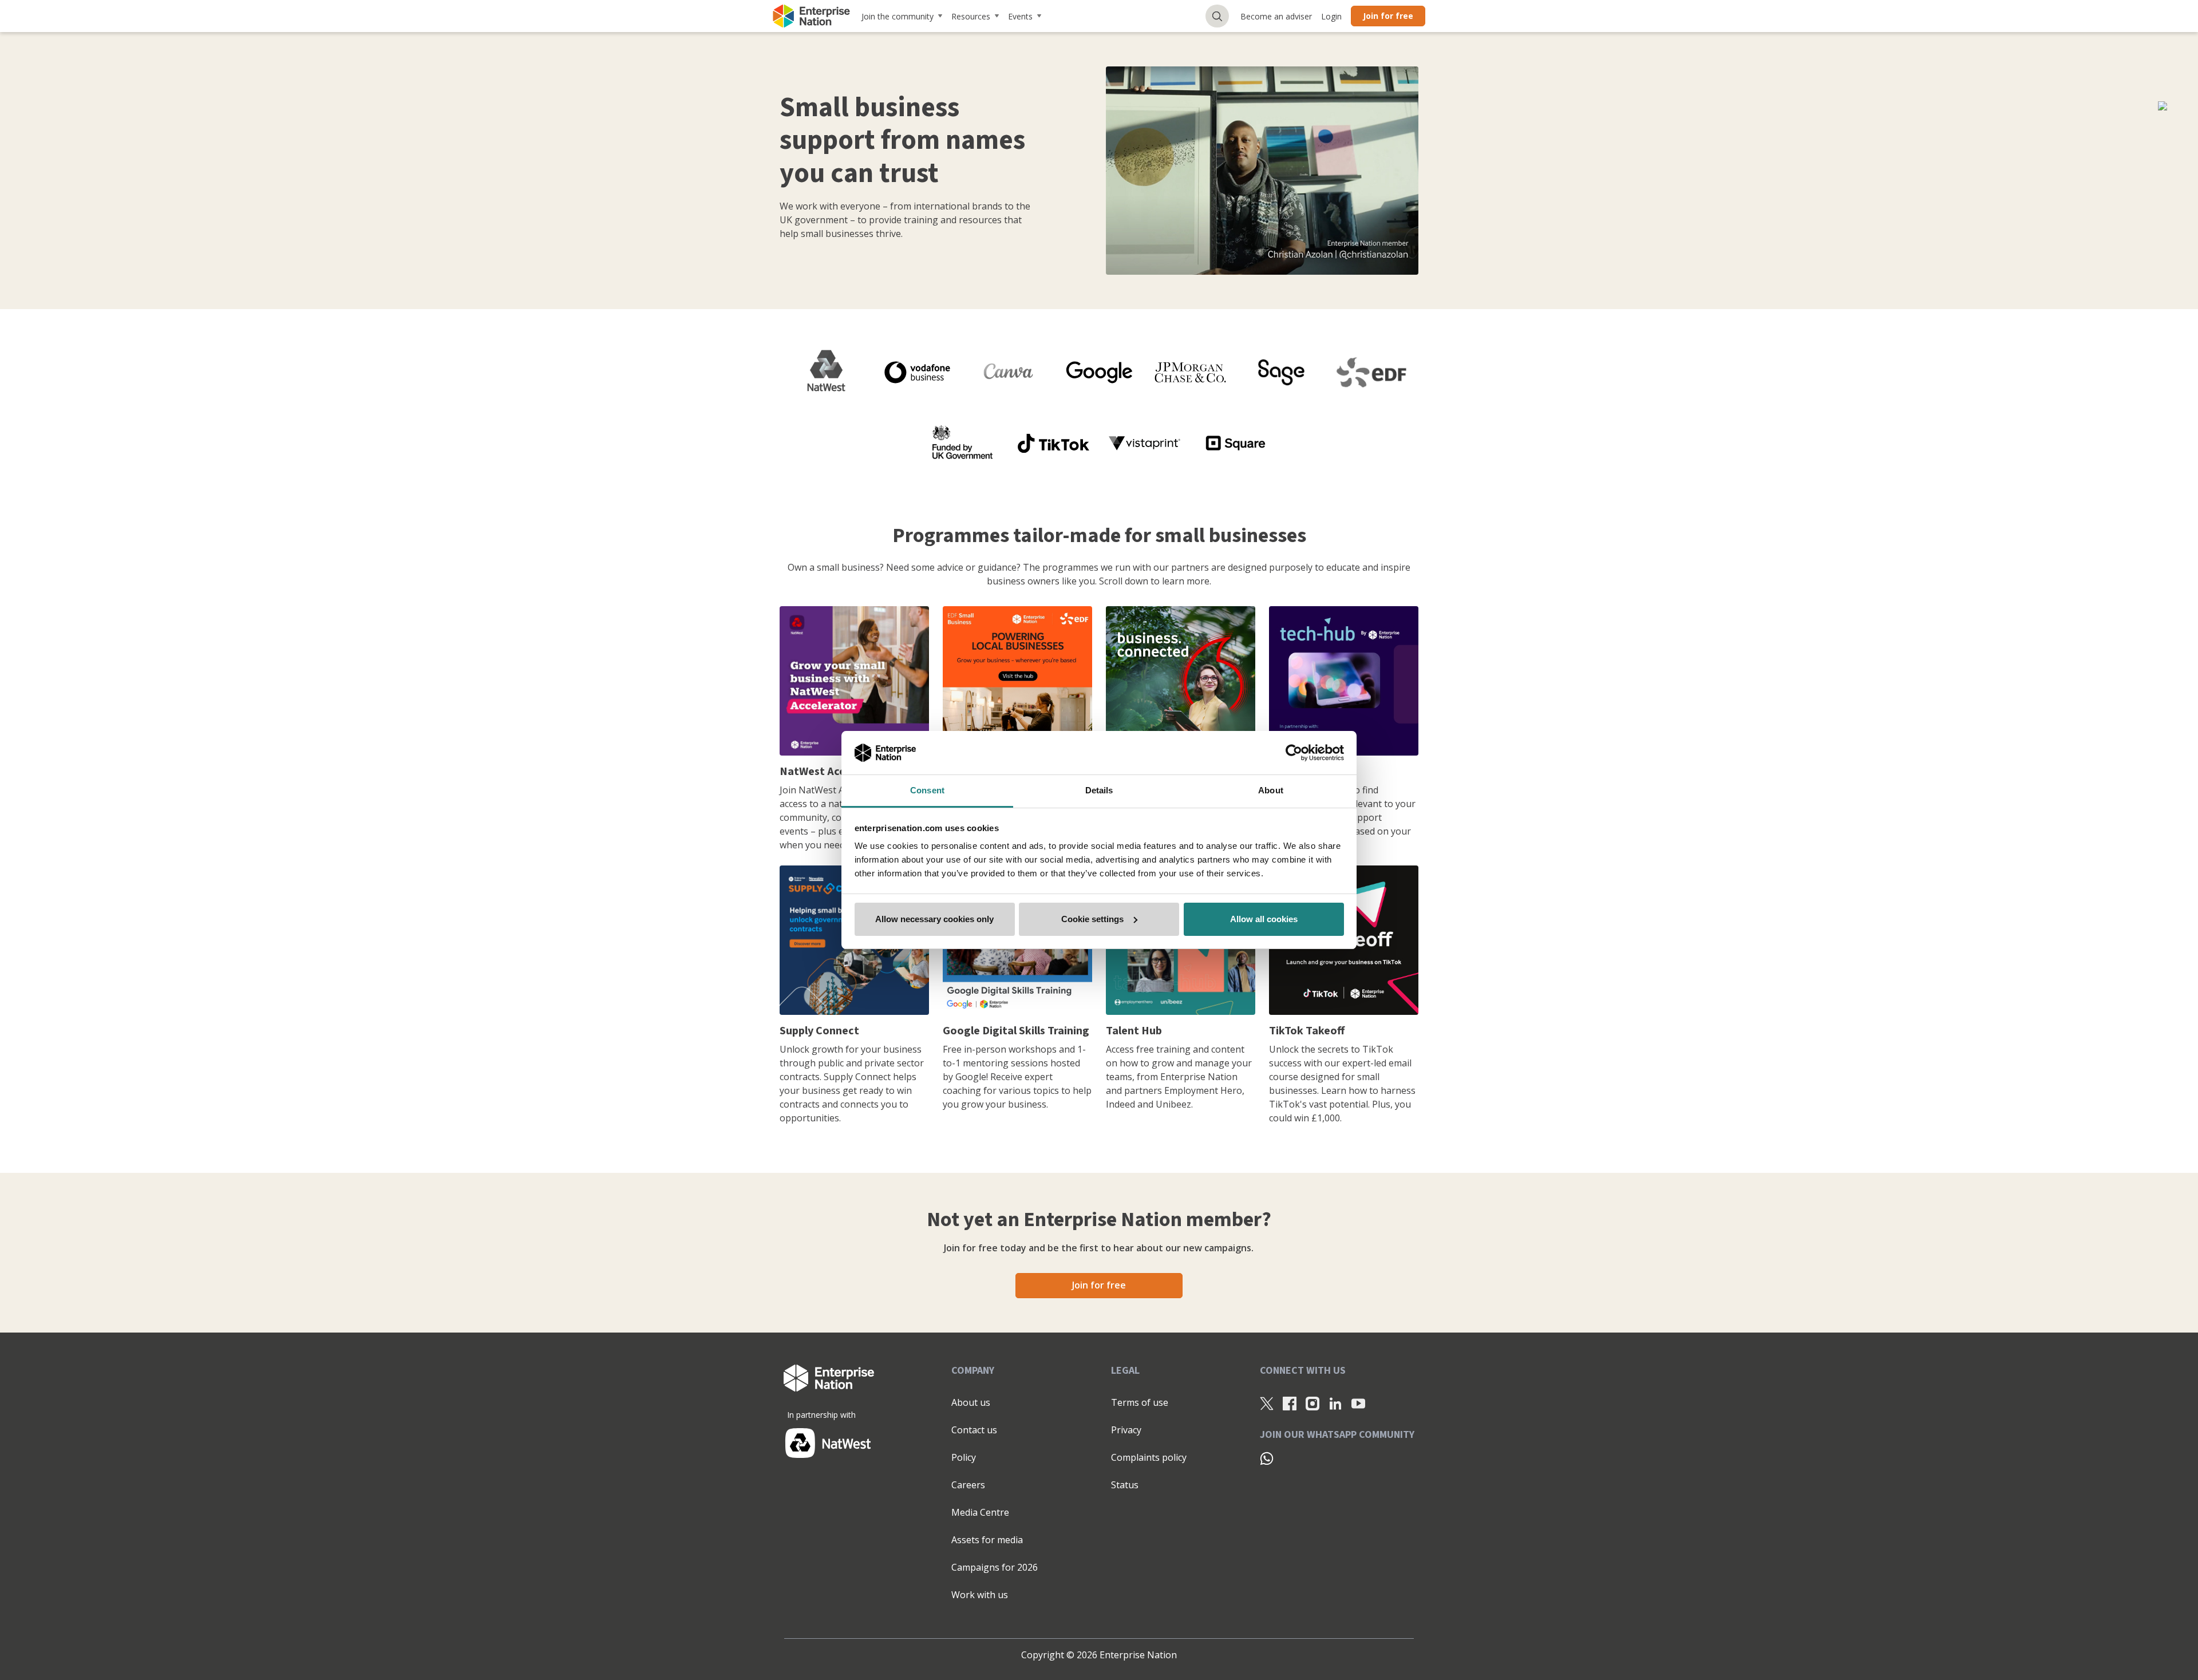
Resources (971, 16)
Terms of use (1140, 1402)
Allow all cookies (1264, 919)
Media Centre (980, 1512)
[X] (1267, 1403)
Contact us (974, 1430)
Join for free (1388, 16)
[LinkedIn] (1335, 1403)
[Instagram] (1313, 1403)
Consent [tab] (927, 790)
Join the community (898, 16)
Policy (964, 1457)
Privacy (1126, 1430)
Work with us (980, 1595)
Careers (968, 1485)
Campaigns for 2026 (995, 1567)
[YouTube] (1358, 1403)
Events (1020, 16)
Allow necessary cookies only (934, 919)
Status (1125, 1485)
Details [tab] (1099, 790)
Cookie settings (1092, 919)
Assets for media (987, 1540)
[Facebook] (1290, 1403)
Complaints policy (1149, 1457)
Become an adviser (1276, 16)
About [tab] (1271, 790)
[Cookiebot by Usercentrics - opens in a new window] (1294, 753)
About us (971, 1402)
